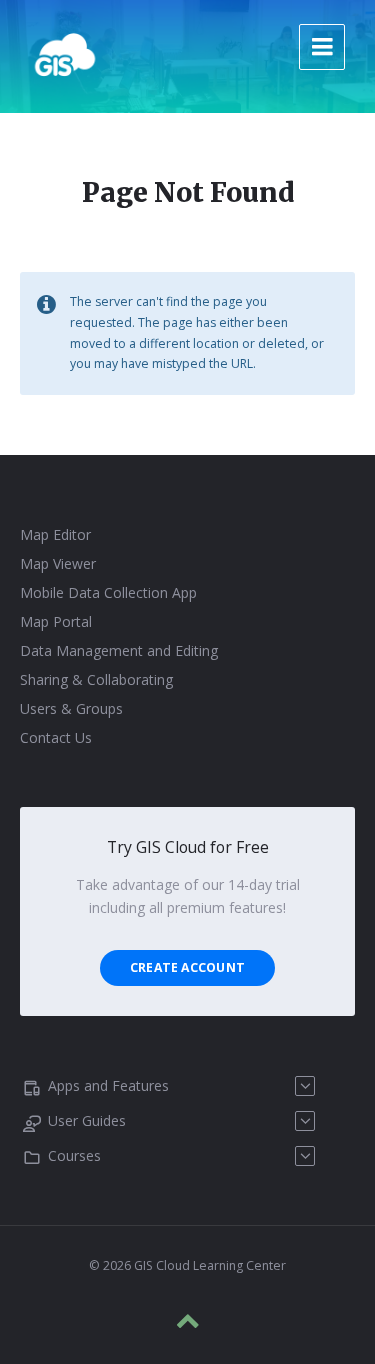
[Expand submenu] (305, 1086)
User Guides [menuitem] (87, 1120)
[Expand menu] (322, 47)
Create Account (187, 967)
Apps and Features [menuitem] (108, 1085)
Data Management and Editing (119, 650)
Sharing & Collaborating (96, 679)
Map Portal (56, 621)
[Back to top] (188, 1321)
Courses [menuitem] (74, 1155)
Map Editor (55, 534)
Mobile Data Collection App (108, 592)
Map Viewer (58, 563)
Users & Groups (71, 708)
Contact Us (56, 737)
